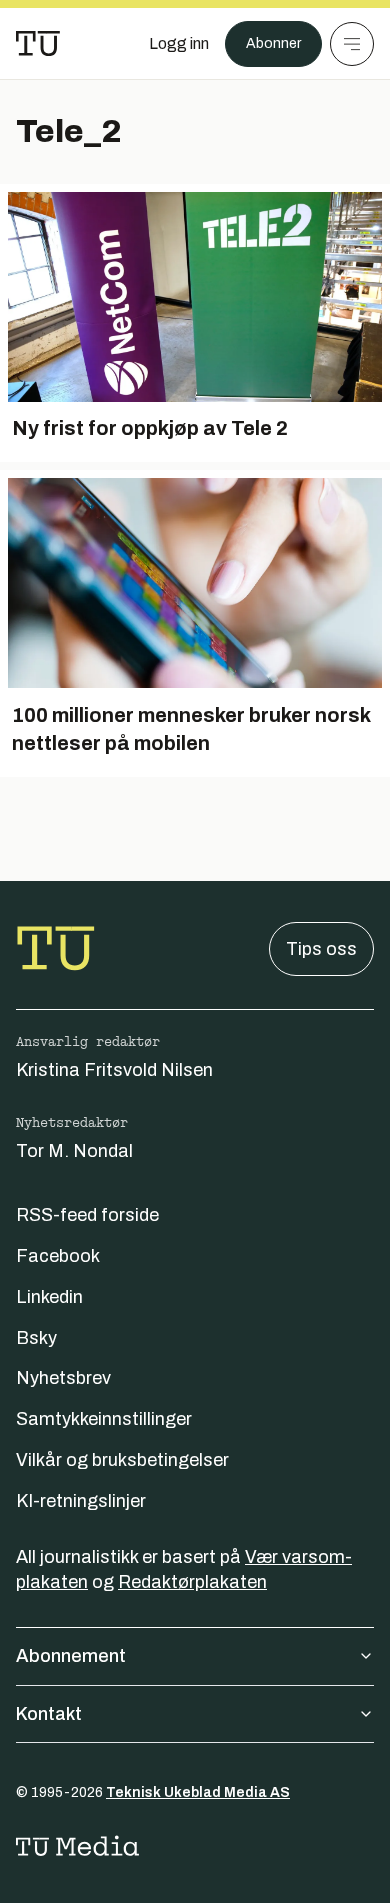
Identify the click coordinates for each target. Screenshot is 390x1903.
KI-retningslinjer (81, 1501)
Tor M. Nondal (74, 1151)
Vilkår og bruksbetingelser (122, 1460)
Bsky (36, 1338)
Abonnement (71, 1656)
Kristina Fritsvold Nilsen (114, 1070)
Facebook (58, 1256)
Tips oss (321, 949)
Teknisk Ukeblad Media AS (198, 1792)
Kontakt (49, 1714)
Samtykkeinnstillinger (104, 1419)
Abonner (273, 43)
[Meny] (352, 44)
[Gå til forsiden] (38, 44)
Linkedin (49, 1297)
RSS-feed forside (87, 1215)
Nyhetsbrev (63, 1378)
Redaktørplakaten (192, 1582)
